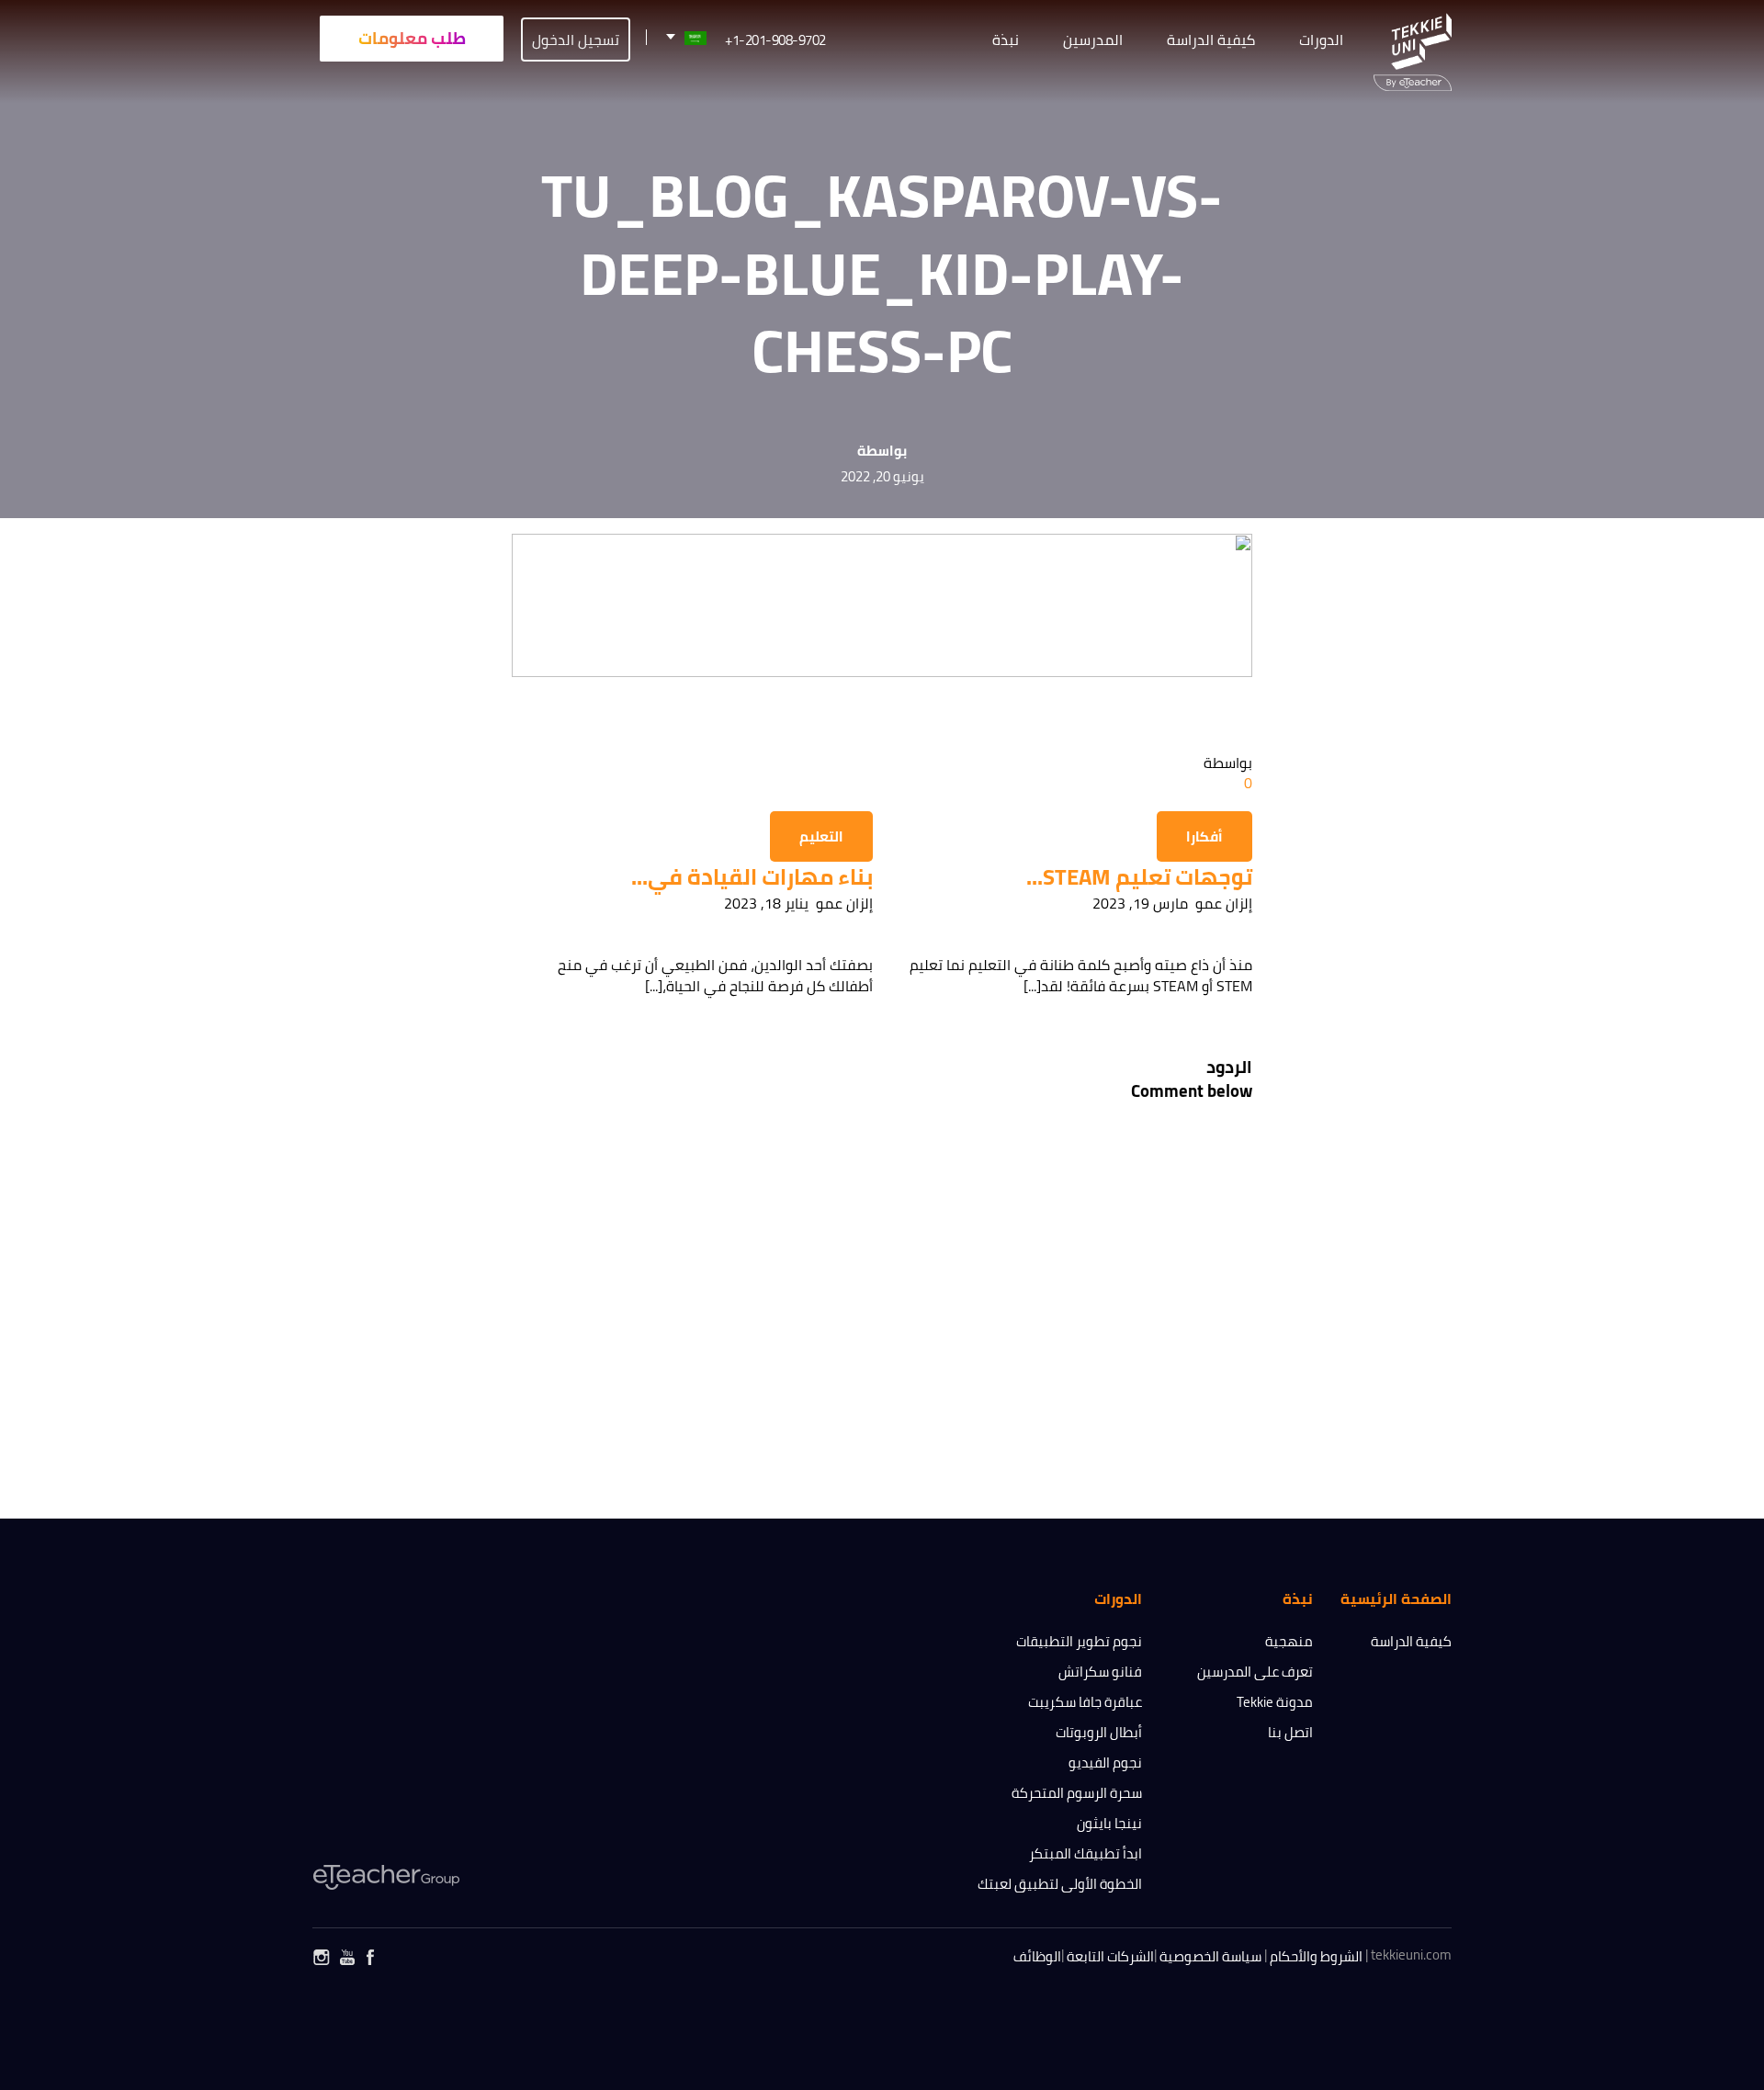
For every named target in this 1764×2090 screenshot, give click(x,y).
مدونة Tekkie (1275, 1702)
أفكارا (1204, 836)
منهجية (1289, 1641)
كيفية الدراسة (1411, 1641)
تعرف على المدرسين (1255, 1672)
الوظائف (1037, 1956)
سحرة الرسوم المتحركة (1077, 1793)
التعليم (821, 836)
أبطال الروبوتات (1099, 1732)
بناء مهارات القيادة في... (752, 877)
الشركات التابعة (1110, 1956)
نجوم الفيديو (1105, 1762)
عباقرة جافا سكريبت (1085, 1702)
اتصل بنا (1290, 1732)
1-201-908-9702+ (775, 40)
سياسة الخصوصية (1210, 1956)
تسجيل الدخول (576, 40)
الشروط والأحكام (1316, 1956)
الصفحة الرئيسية (1396, 1599)
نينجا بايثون (1109, 1823)
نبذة (1006, 40)
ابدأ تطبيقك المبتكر (1086, 1853)
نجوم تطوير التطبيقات (1079, 1641)
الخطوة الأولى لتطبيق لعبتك (1060, 1884)
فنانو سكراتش (1100, 1672)
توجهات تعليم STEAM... (1139, 877)
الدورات (1321, 40)
